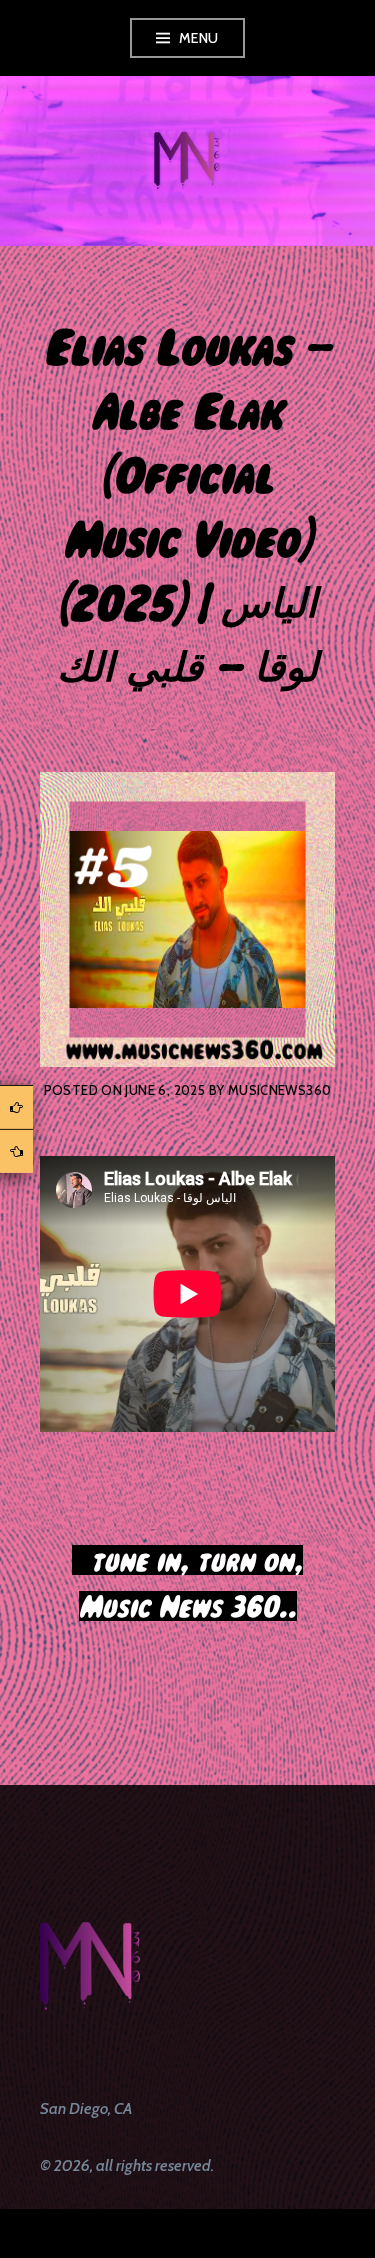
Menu (199, 38)
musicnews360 (280, 1090)
